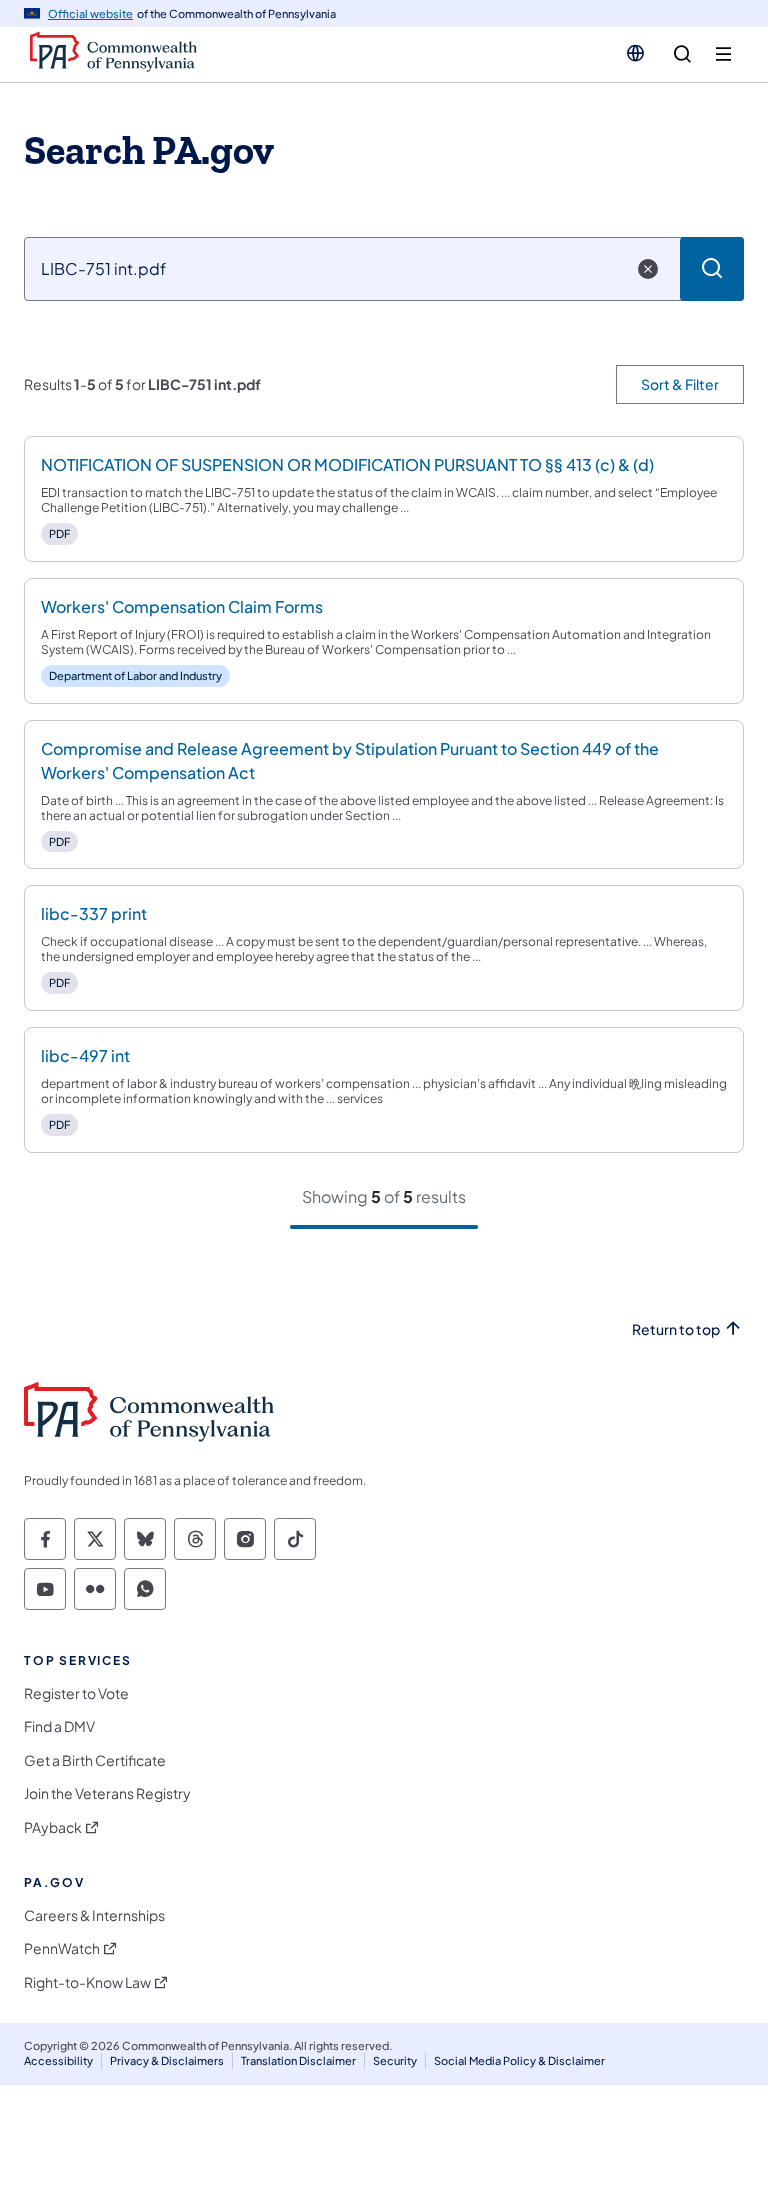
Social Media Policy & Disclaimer (519, 2060)
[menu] (723, 54)
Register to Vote (76, 1693)
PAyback (53, 1827)
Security (395, 2060)
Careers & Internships (94, 1915)
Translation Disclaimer (298, 2060)
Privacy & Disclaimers (167, 2060)
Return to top (676, 1329)
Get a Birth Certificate (95, 1760)
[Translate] (635, 53)
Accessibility (58, 2060)
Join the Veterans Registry (107, 1793)
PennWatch (62, 1948)
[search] (682, 54)
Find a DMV (59, 1726)
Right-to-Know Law (87, 1982)
